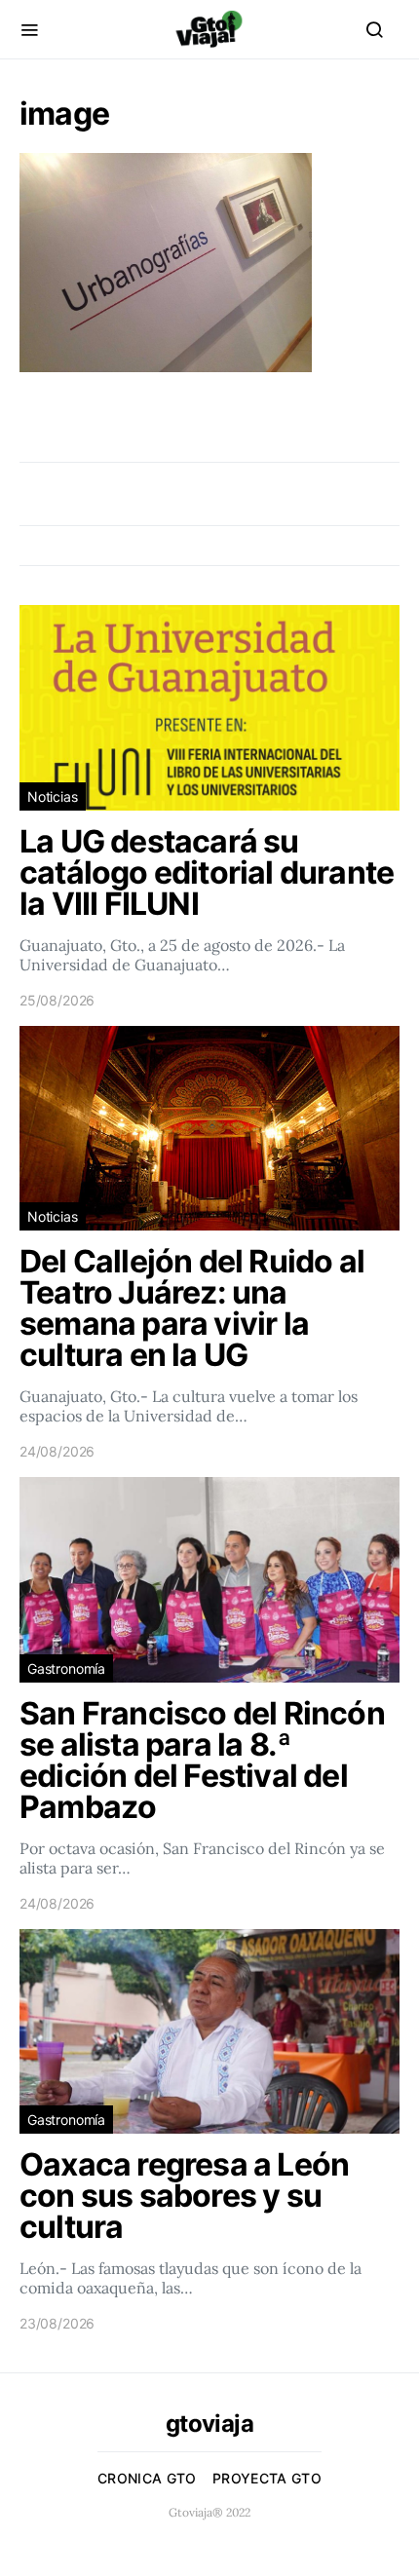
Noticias (53, 796)
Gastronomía (66, 1668)
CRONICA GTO (147, 2478)
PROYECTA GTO (267, 2478)
